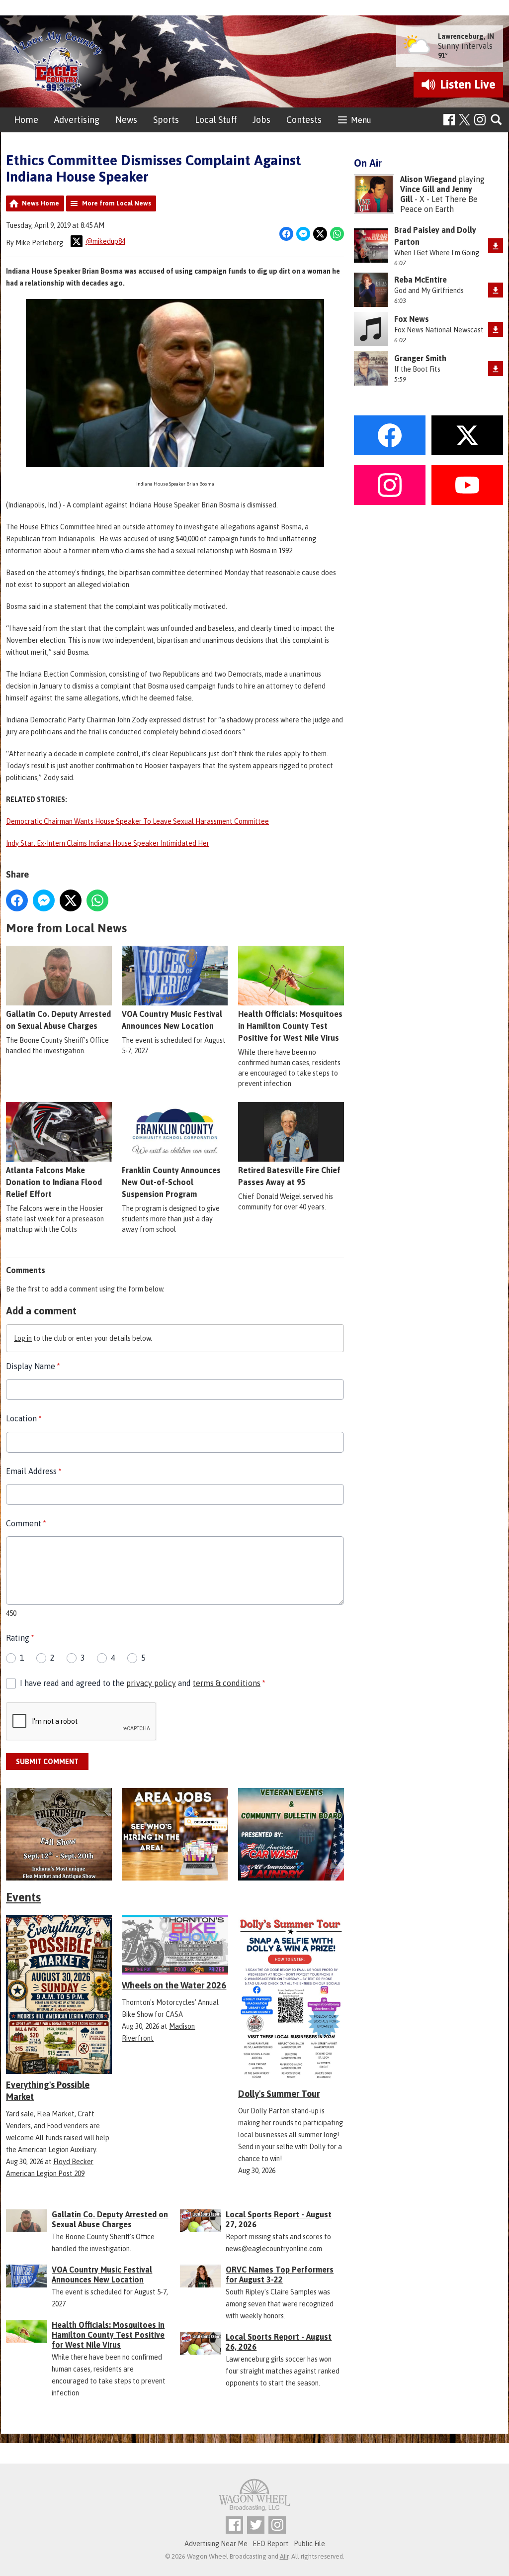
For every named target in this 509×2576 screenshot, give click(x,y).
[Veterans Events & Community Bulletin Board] (291, 1834)
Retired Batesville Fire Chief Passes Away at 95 (289, 1176)
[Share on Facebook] (286, 234)
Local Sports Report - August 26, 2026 (279, 2342)
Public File (309, 2544)
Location (24, 1418)
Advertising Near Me (216, 2544)
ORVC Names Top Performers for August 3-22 (280, 2275)
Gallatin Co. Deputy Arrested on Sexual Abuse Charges (58, 1020)
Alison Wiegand (428, 179)
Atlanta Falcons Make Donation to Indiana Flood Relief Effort (54, 1182)
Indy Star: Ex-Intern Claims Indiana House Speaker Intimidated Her (108, 843)
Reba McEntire (421, 280)
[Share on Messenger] (303, 234)
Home (26, 120)
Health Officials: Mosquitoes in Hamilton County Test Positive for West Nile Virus (290, 1026)
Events (23, 1897)
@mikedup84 (105, 241)
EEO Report (271, 2544)
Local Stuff (216, 120)
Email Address (34, 1471)
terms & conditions (227, 1683)
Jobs (261, 120)
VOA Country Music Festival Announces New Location (172, 1020)
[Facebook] (449, 120)
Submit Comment (47, 1762)
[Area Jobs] (175, 1834)
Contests (304, 120)
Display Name (33, 1366)
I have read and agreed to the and (142, 1683)
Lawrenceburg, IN (466, 36)
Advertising (77, 120)
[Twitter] (256, 2525)
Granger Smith (420, 358)
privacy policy (151, 1683)
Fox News (412, 319)
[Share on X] (320, 234)
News (126, 120)
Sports (166, 120)
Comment (26, 1523)
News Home (41, 203)
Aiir (284, 2556)
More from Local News (117, 203)
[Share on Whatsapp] (337, 234)
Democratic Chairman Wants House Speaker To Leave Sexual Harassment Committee (137, 821)
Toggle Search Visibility (497, 120)
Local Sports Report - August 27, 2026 (279, 2219)
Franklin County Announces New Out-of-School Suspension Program (171, 1182)
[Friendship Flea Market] (59, 1834)
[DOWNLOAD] (496, 246)
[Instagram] (480, 120)
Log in (23, 1338)
